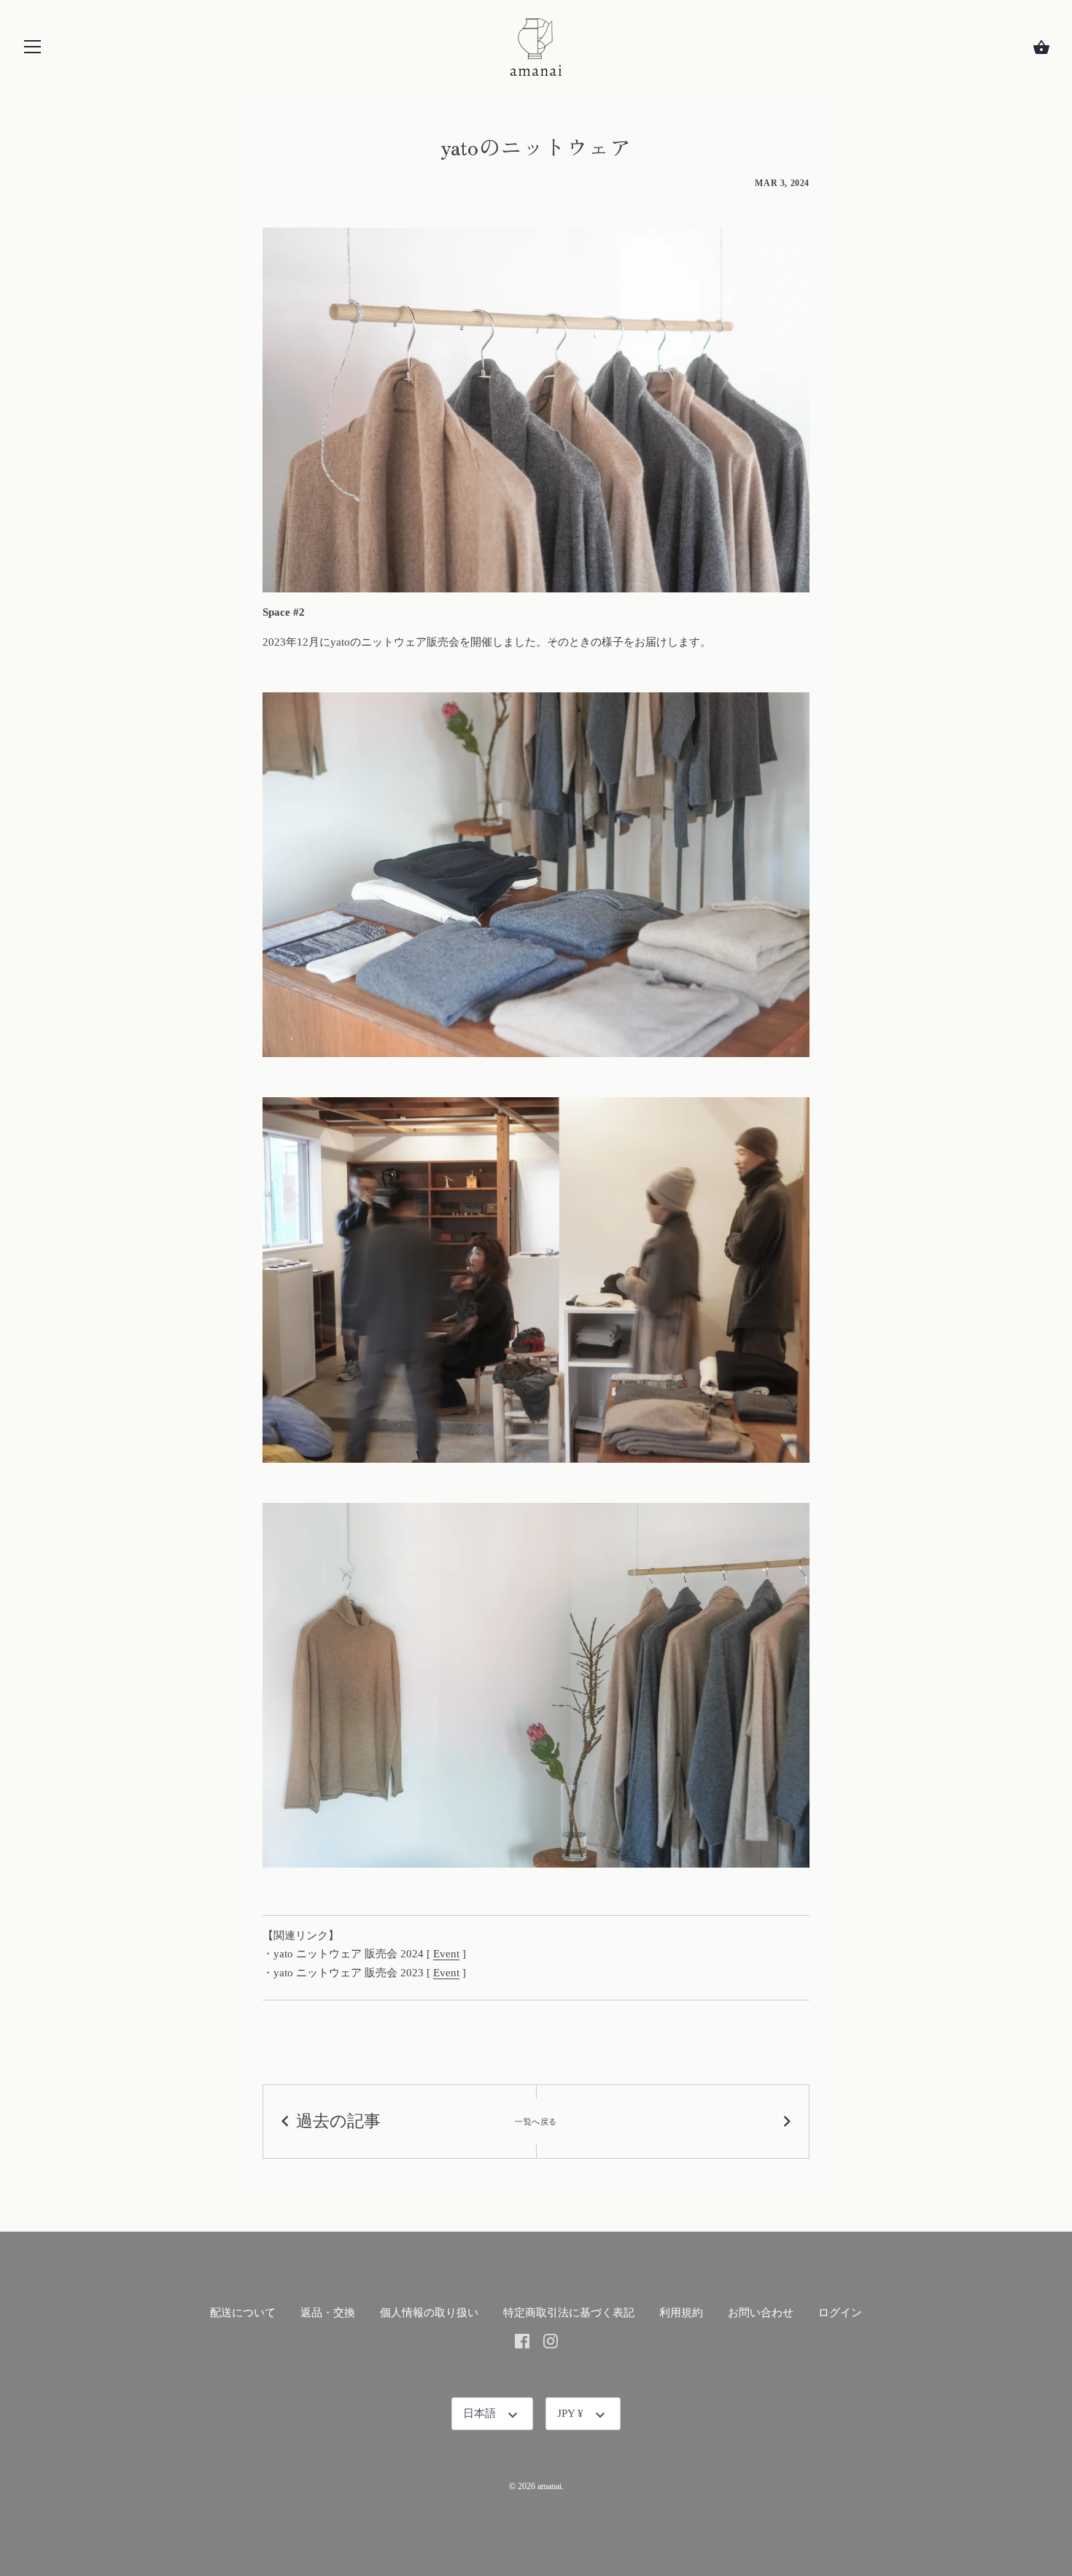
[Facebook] (522, 2340)
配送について (243, 2313)
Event (446, 1954)
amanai (549, 2486)
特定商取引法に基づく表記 (569, 2313)
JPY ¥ (570, 2413)
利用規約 (681, 2313)
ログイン (840, 2313)
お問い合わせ (761, 2313)
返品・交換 (328, 2313)
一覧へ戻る (536, 2121)
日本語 (479, 2413)
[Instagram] (551, 2340)
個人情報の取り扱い (429, 2313)
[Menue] (33, 50)
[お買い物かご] (1041, 47)
